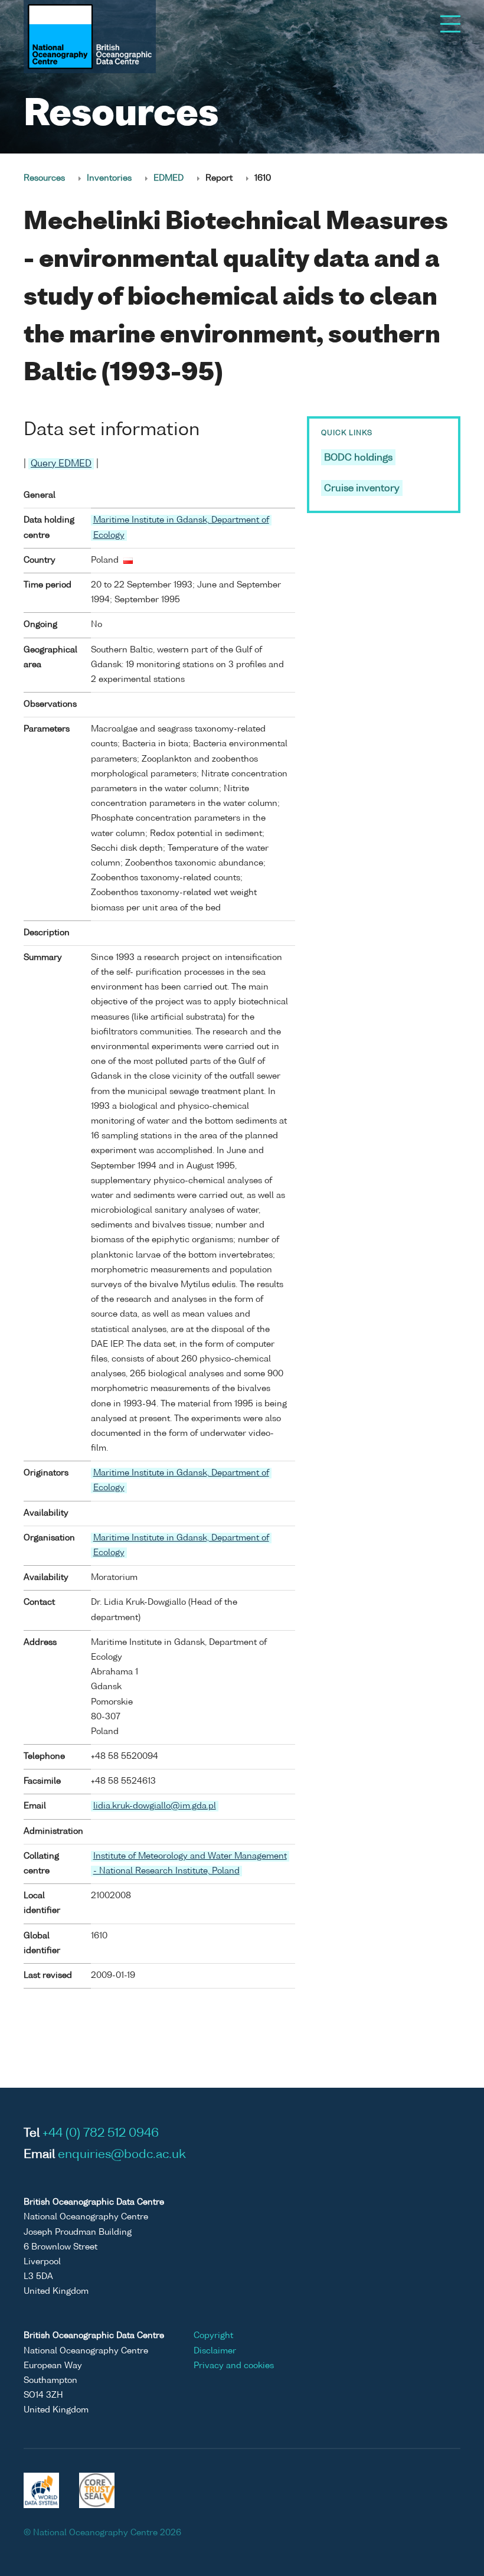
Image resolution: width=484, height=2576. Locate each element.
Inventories (109, 178)
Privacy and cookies (234, 2366)
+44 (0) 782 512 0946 (101, 2134)
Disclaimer (215, 2351)
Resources (44, 178)
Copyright (213, 2336)
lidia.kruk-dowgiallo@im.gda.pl (155, 1806)
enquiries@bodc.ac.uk (122, 2155)
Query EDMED (61, 464)
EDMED (169, 178)
